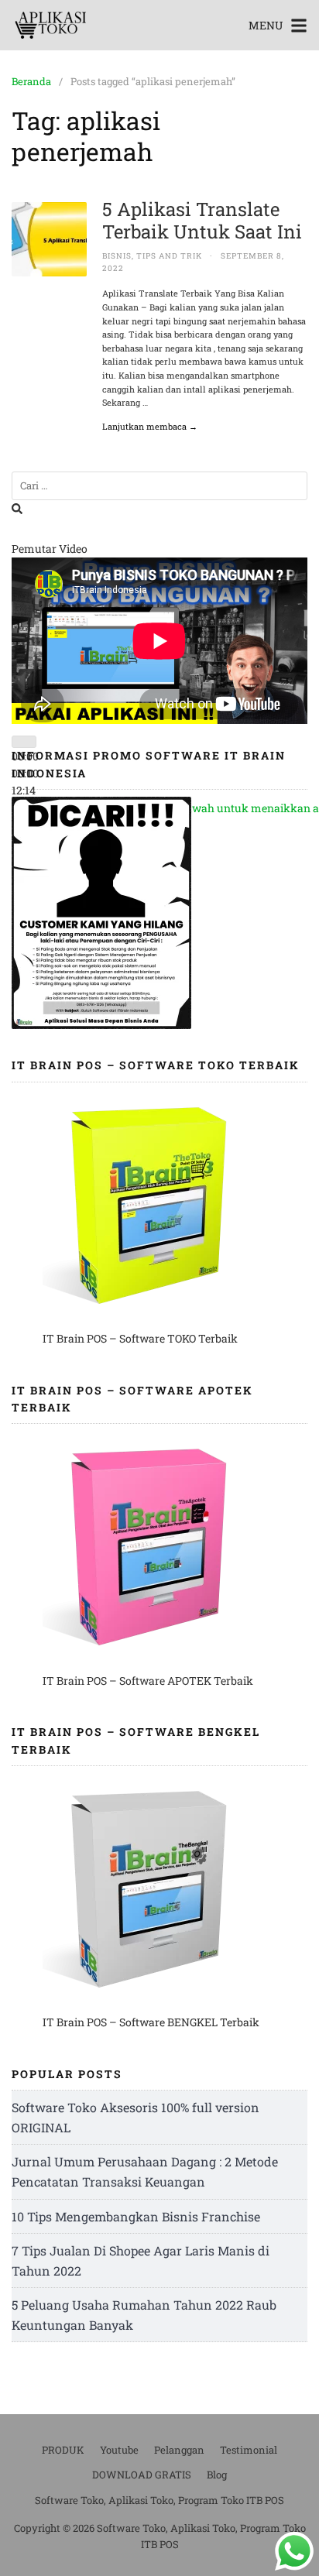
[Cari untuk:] (159, 486)
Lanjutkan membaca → (150, 426)
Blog (217, 2475)
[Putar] (24, 742)
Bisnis (117, 256)
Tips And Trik (169, 256)
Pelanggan (179, 2450)
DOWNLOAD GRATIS (142, 2475)
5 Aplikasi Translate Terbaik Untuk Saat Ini (202, 220)
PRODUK (63, 2450)
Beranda (31, 81)
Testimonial (249, 2450)
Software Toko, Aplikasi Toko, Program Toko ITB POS (159, 2500)
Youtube (119, 2450)
